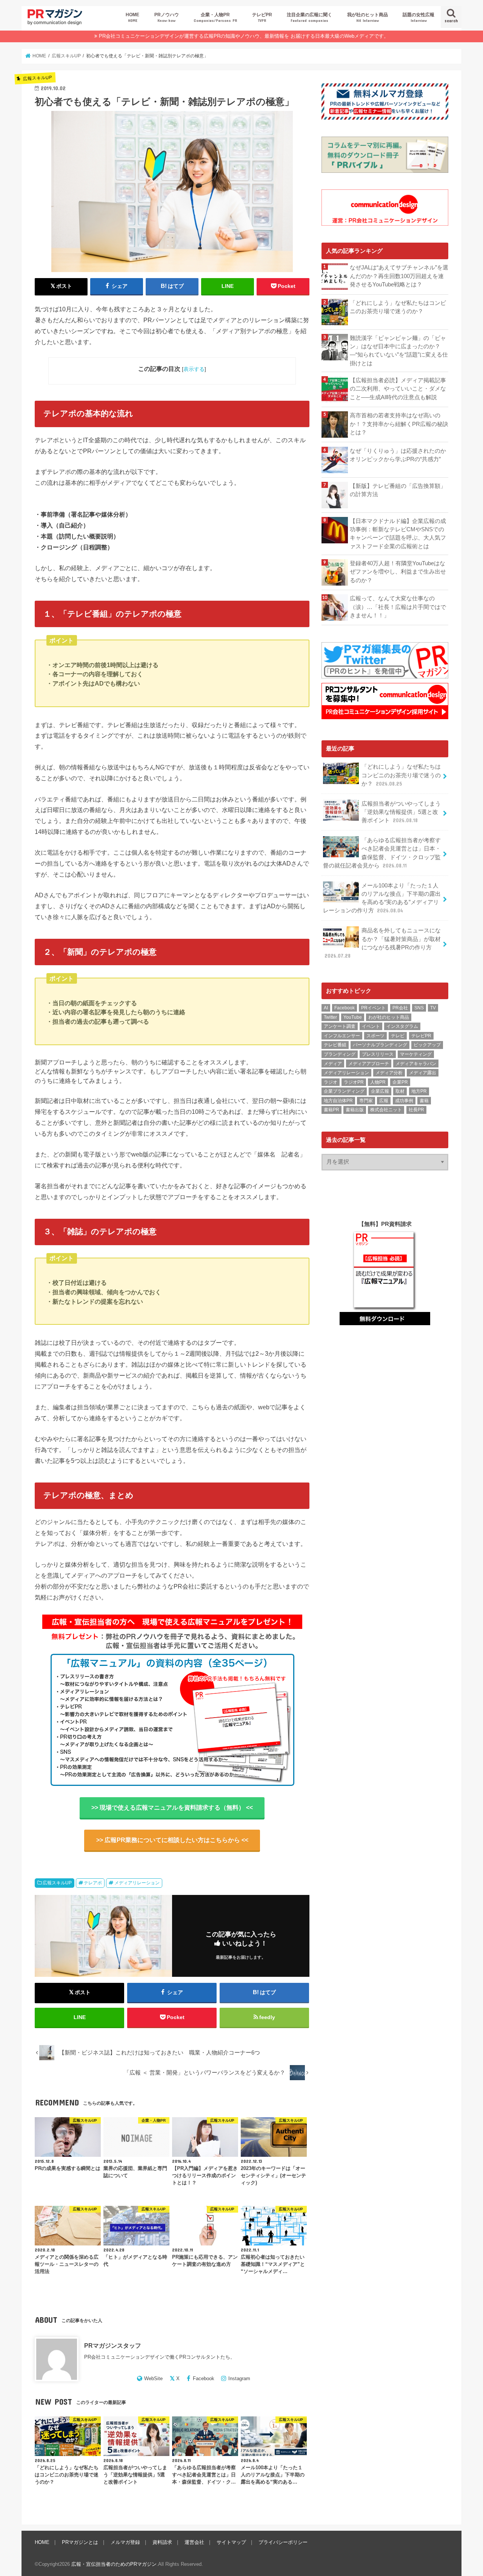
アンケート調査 (340, 1026)
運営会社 (194, 2542)
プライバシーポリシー (283, 2542)
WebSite (153, 2378)
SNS (419, 1008)
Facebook (204, 2378)
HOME (132, 17)
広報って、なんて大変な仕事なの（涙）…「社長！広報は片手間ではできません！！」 (398, 607)
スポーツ (375, 1036)
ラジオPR (354, 1082)
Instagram (239, 2378)
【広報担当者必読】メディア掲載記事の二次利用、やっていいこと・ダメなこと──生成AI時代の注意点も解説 (398, 389)
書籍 (424, 1101)
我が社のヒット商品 (368, 17)
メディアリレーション (137, 1883)
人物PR (378, 1082)
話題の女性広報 (418, 17)
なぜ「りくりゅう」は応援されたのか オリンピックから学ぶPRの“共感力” (399, 455)
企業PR (400, 1082)
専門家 (366, 1101)
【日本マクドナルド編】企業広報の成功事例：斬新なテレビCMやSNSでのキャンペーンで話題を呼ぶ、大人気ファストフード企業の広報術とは (398, 534)
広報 (384, 1101)
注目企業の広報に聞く (309, 17)
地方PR (419, 1091)
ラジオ (331, 1082)
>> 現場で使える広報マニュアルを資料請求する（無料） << (172, 1808)
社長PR (416, 1110)
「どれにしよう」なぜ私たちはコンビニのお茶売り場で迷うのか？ (398, 307)
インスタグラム (402, 1026)
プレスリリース (378, 1054)
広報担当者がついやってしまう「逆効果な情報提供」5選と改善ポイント (401, 812)
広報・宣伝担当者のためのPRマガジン (114, 2564)
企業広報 (380, 1091)
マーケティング (416, 1054)
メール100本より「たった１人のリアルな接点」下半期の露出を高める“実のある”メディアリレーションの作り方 (382, 898)
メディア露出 (423, 1073)
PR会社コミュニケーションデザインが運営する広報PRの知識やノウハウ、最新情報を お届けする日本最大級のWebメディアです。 (244, 36)
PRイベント (373, 1008)
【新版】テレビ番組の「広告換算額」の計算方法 (398, 490)
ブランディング (340, 1054)
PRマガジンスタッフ (113, 2345)
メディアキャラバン (416, 1064)
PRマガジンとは (80, 2542)
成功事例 (404, 1101)
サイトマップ (231, 2542)
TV (433, 1008)
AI (326, 1008)
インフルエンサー (342, 1036)
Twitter (330, 1017)
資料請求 (162, 2542)
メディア (333, 1064)
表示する (194, 369)
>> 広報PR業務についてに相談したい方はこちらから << (172, 1840)
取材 (400, 1091)
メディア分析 (389, 1073)
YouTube (353, 1017)
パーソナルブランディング (380, 1045)
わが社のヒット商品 (389, 1017)
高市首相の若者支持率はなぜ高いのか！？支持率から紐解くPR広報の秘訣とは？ (399, 424)
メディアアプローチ (369, 1064)
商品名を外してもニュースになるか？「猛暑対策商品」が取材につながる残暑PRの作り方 (383, 943)
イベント (371, 1026)
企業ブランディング (344, 1091)
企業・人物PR (215, 17)
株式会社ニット (386, 1110)
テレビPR (262, 17)
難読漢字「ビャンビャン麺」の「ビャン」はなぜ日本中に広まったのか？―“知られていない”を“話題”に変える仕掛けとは (399, 351)
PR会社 (400, 1008)
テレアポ (93, 1883)
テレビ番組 (335, 1045)
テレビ (398, 1036)
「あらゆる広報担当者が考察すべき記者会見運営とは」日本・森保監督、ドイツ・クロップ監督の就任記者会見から (382, 853)
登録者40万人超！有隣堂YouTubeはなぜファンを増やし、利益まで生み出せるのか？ (398, 572)
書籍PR (331, 1110)
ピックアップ (427, 1045)
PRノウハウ (167, 17)
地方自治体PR (338, 1101)
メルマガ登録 (125, 2542)
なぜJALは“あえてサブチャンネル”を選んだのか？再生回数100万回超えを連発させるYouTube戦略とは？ (399, 276)
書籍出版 (355, 1110)
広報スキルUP (57, 1883)
